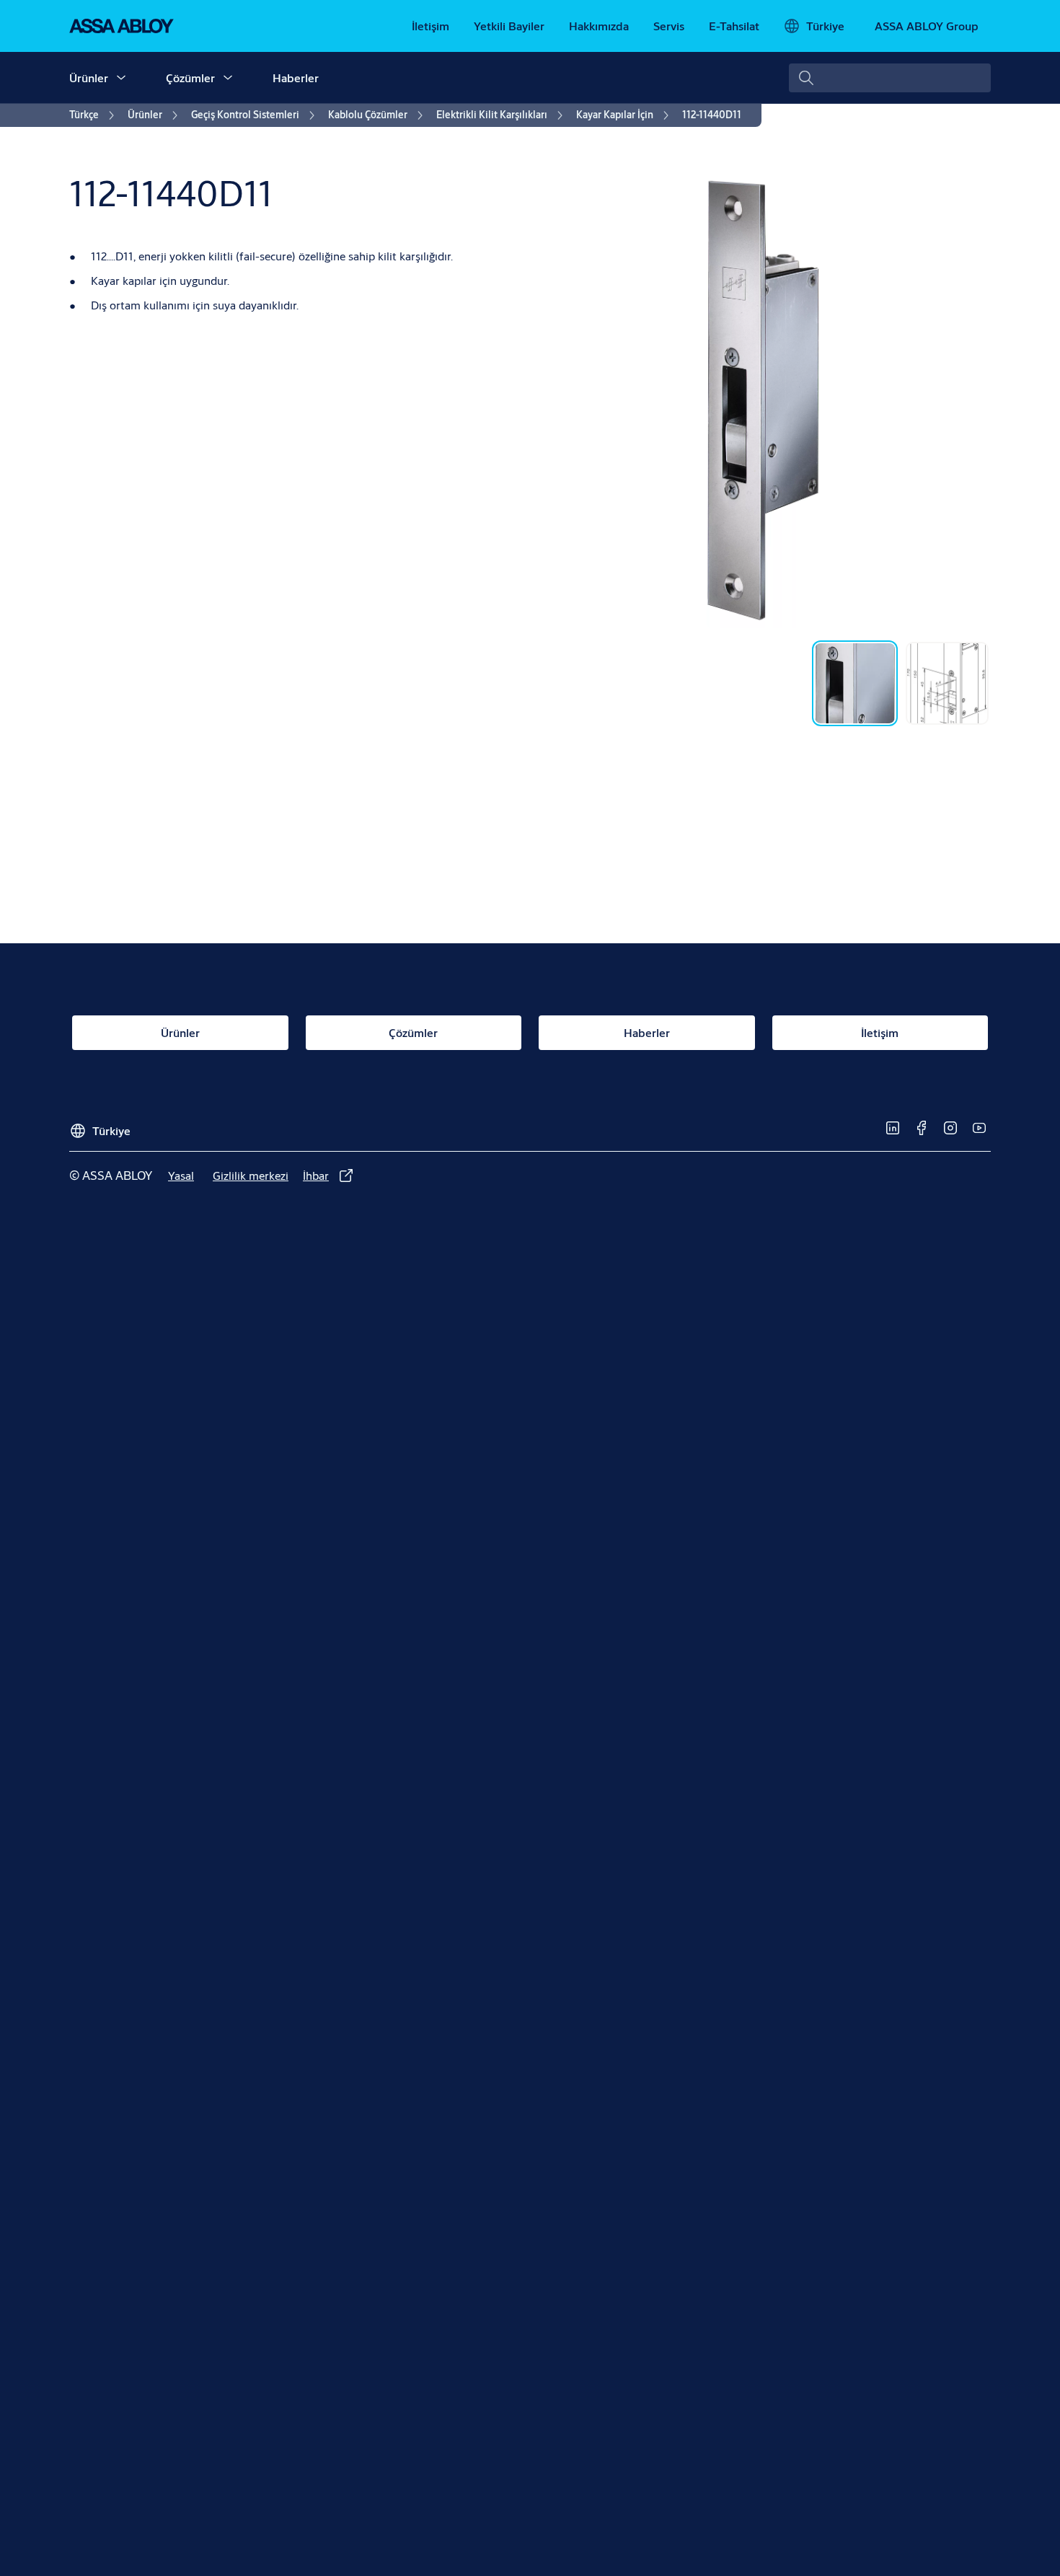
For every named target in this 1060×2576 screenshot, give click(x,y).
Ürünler (89, 78)
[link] (430, 26)
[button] (121, 78)
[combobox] (890, 78)
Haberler (296, 78)
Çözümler (190, 78)
